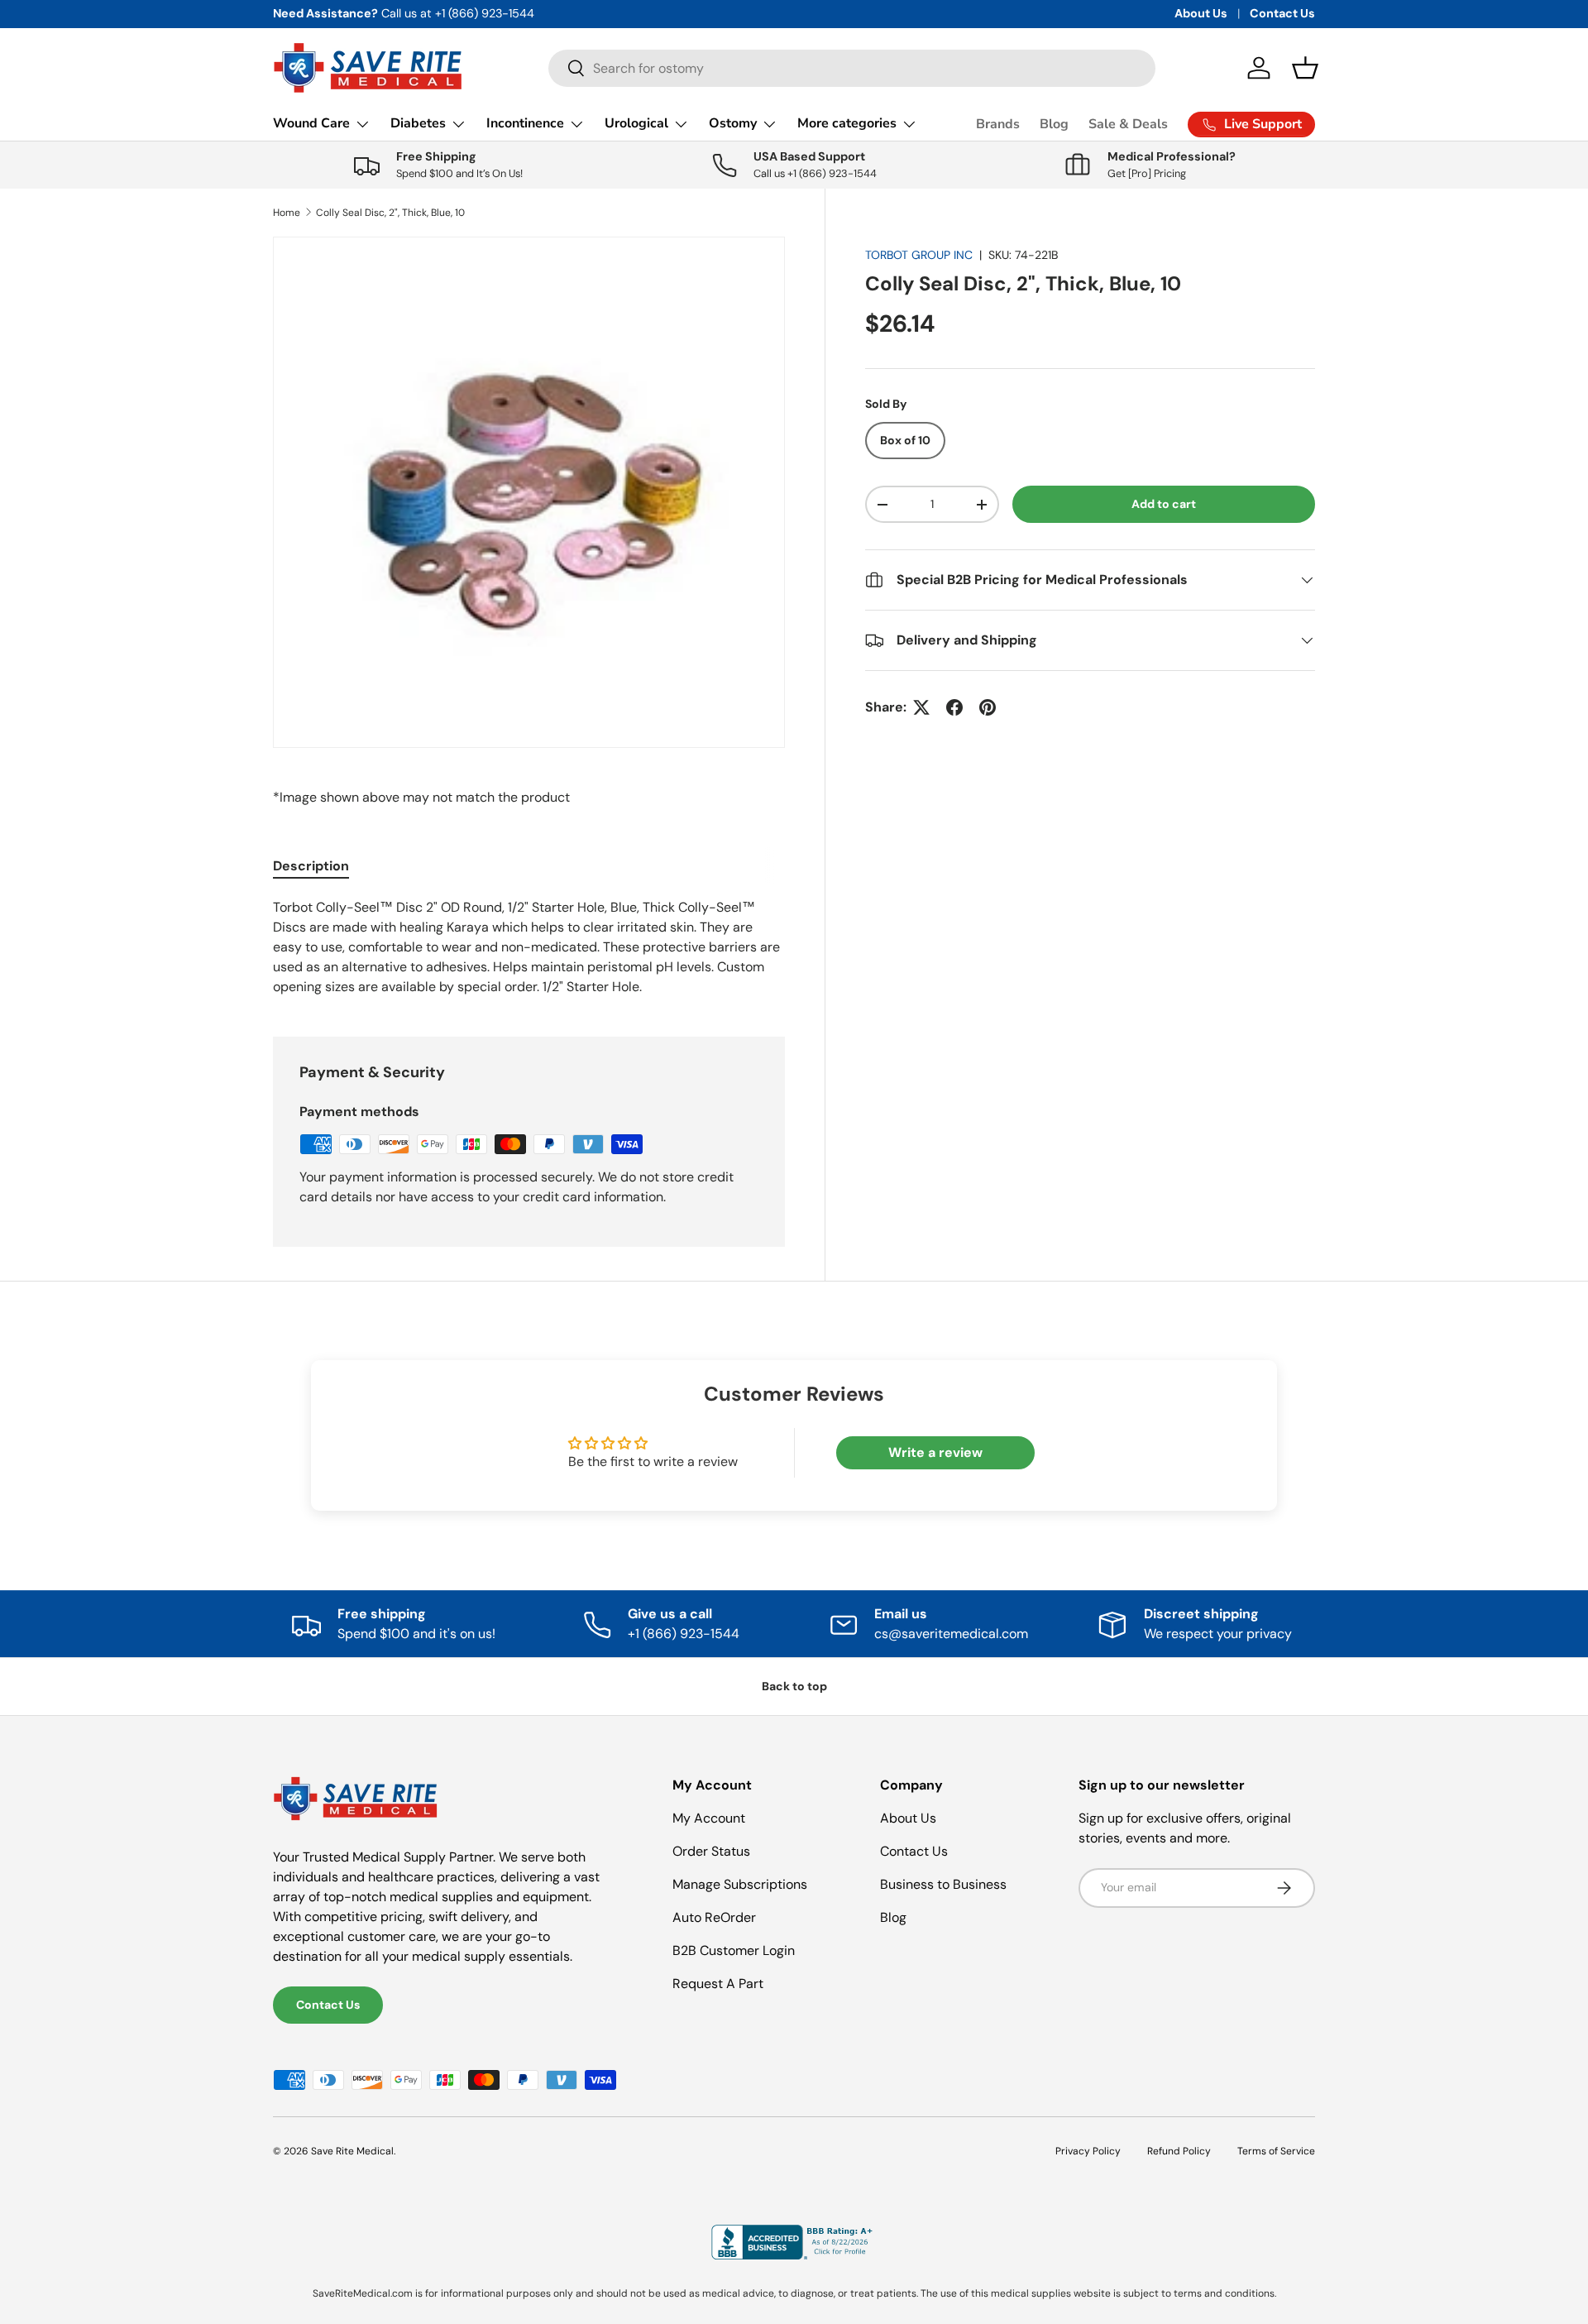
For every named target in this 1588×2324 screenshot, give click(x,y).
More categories (847, 123)
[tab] (311, 866)
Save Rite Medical (352, 2151)
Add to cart (1164, 504)
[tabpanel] (529, 947)
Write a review (935, 1452)
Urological (636, 123)
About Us (1201, 13)
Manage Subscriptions (740, 1884)
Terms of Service (1276, 2151)
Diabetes (418, 123)
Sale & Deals (1128, 124)
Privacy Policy (1088, 2151)
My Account (709, 1818)
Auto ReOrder (714, 1917)
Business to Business (943, 1884)
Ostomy (733, 123)
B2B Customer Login (734, 1950)
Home (287, 213)
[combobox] (852, 68)
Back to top (794, 1686)
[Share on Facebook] (954, 707)
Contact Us (1282, 13)
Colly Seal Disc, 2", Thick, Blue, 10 (390, 213)
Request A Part (718, 1984)
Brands (998, 124)
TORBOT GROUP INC (919, 255)
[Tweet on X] (921, 707)
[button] (1305, 68)
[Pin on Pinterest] (988, 707)
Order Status (711, 1851)
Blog (1054, 124)
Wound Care (311, 123)
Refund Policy (1179, 2151)
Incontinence (525, 123)
